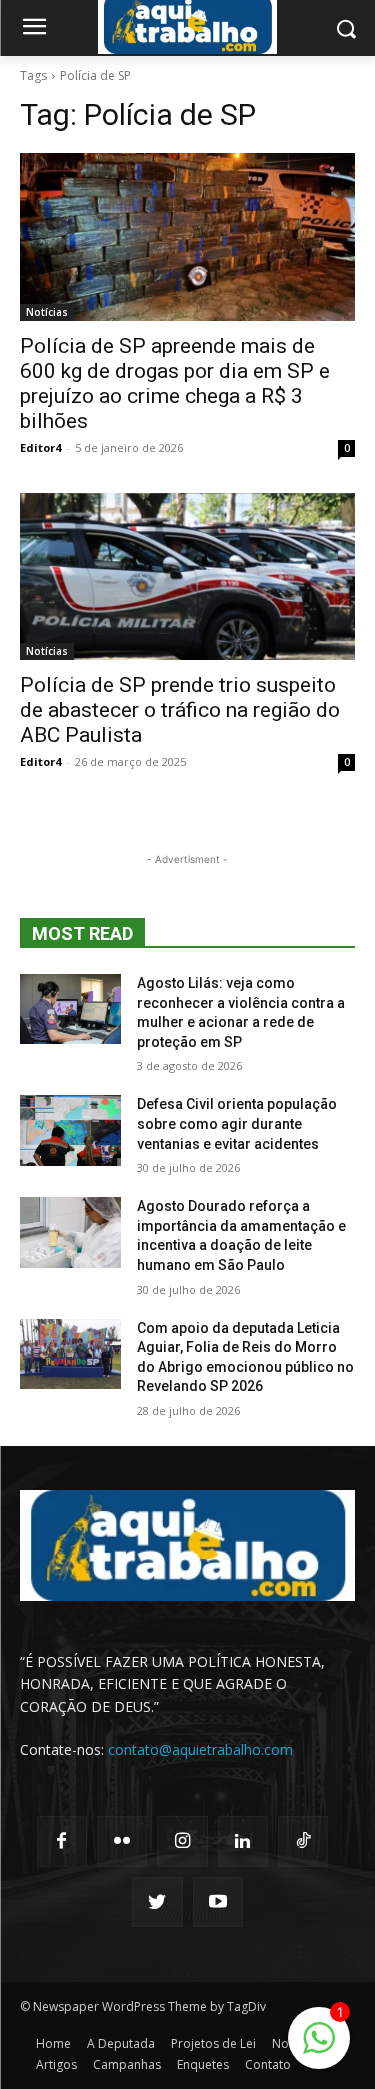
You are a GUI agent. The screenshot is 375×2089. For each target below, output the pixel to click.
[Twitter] (157, 1902)
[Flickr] (122, 1841)
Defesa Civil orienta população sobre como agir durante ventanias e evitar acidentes (237, 1123)
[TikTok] (303, 1841)
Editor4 (40, 447)
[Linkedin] (243, 1841)
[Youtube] (218, 1902)
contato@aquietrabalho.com (200, 1749)
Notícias (47, 312)
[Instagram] (182, 1841)
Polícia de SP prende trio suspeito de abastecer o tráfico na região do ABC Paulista (180, 710)
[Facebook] (62, 1841)
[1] (319, 2048)
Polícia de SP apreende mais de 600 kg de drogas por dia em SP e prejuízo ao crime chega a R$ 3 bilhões (175, 383)
